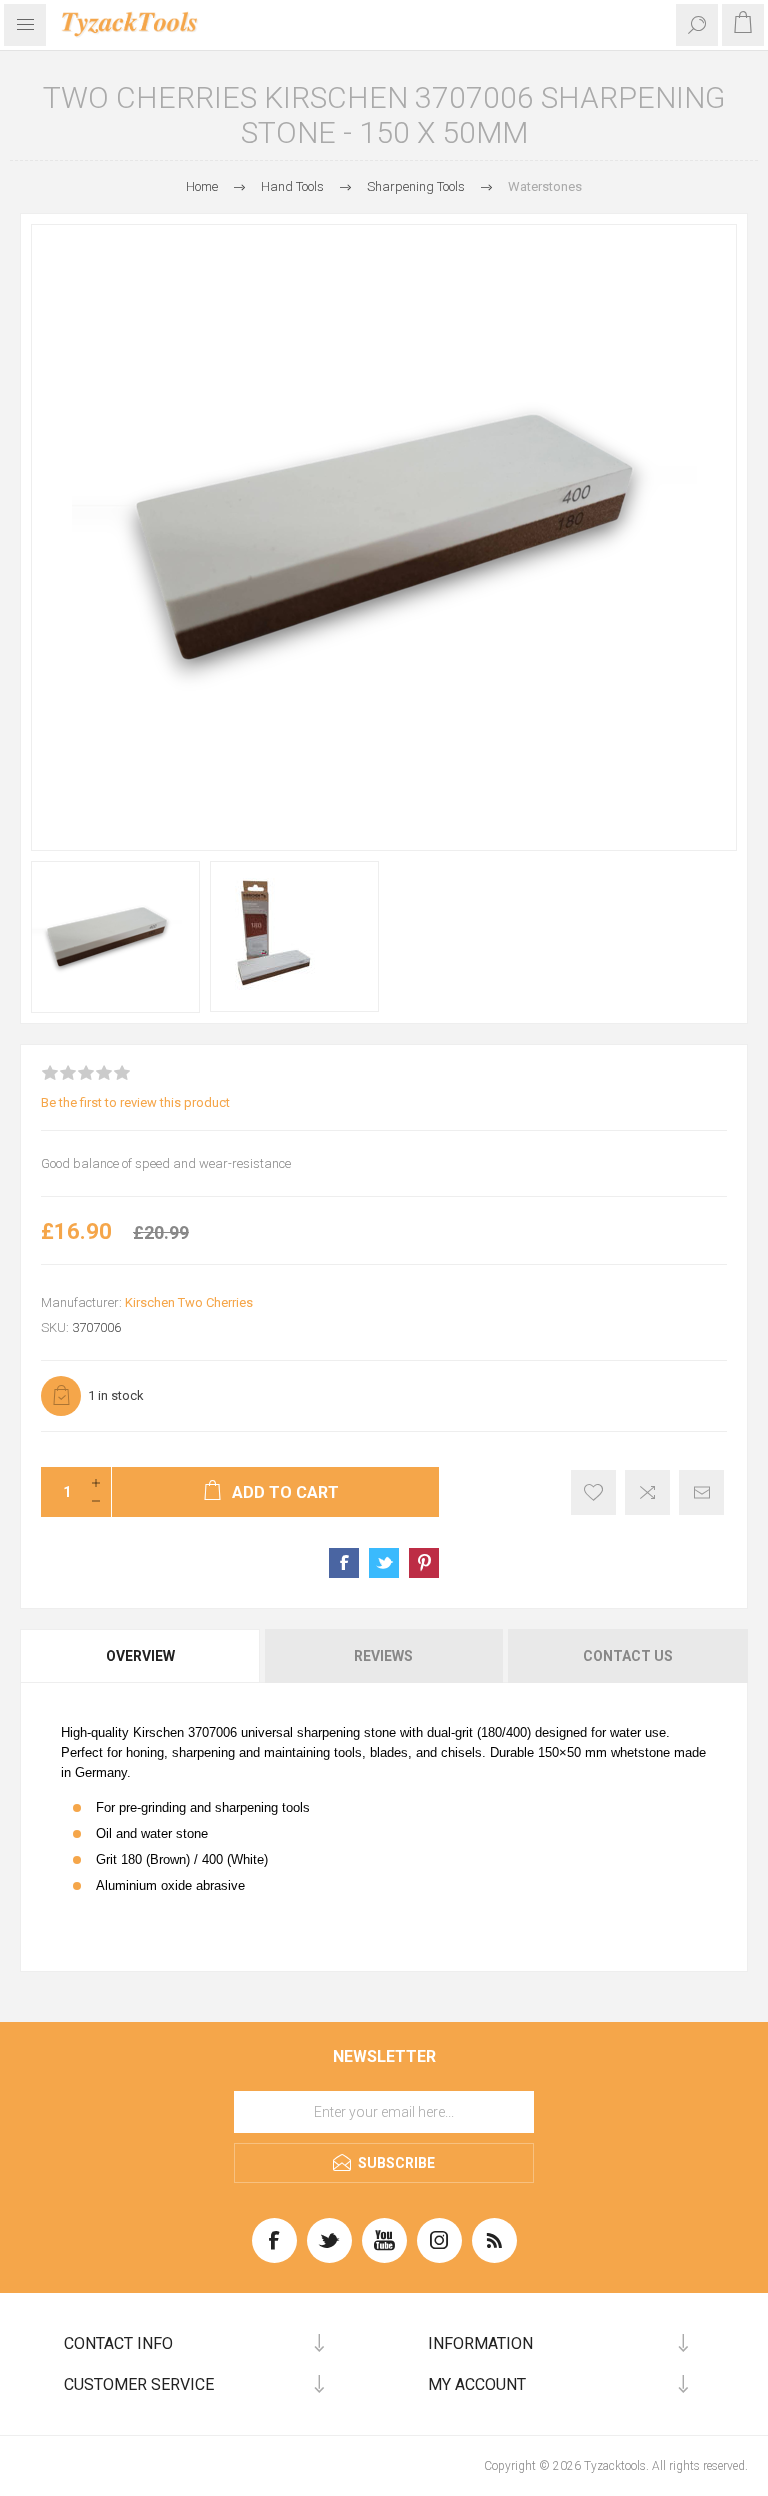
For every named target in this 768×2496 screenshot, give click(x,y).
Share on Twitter (384, 1563)
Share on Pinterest (424, 1563)
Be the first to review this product (135, 1102)
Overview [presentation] (140, 1656)
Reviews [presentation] (383, 1656)
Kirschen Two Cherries (189, 1302)
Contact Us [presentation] (628, 1656)
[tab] (141, 1656)
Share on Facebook (344, 1563)
